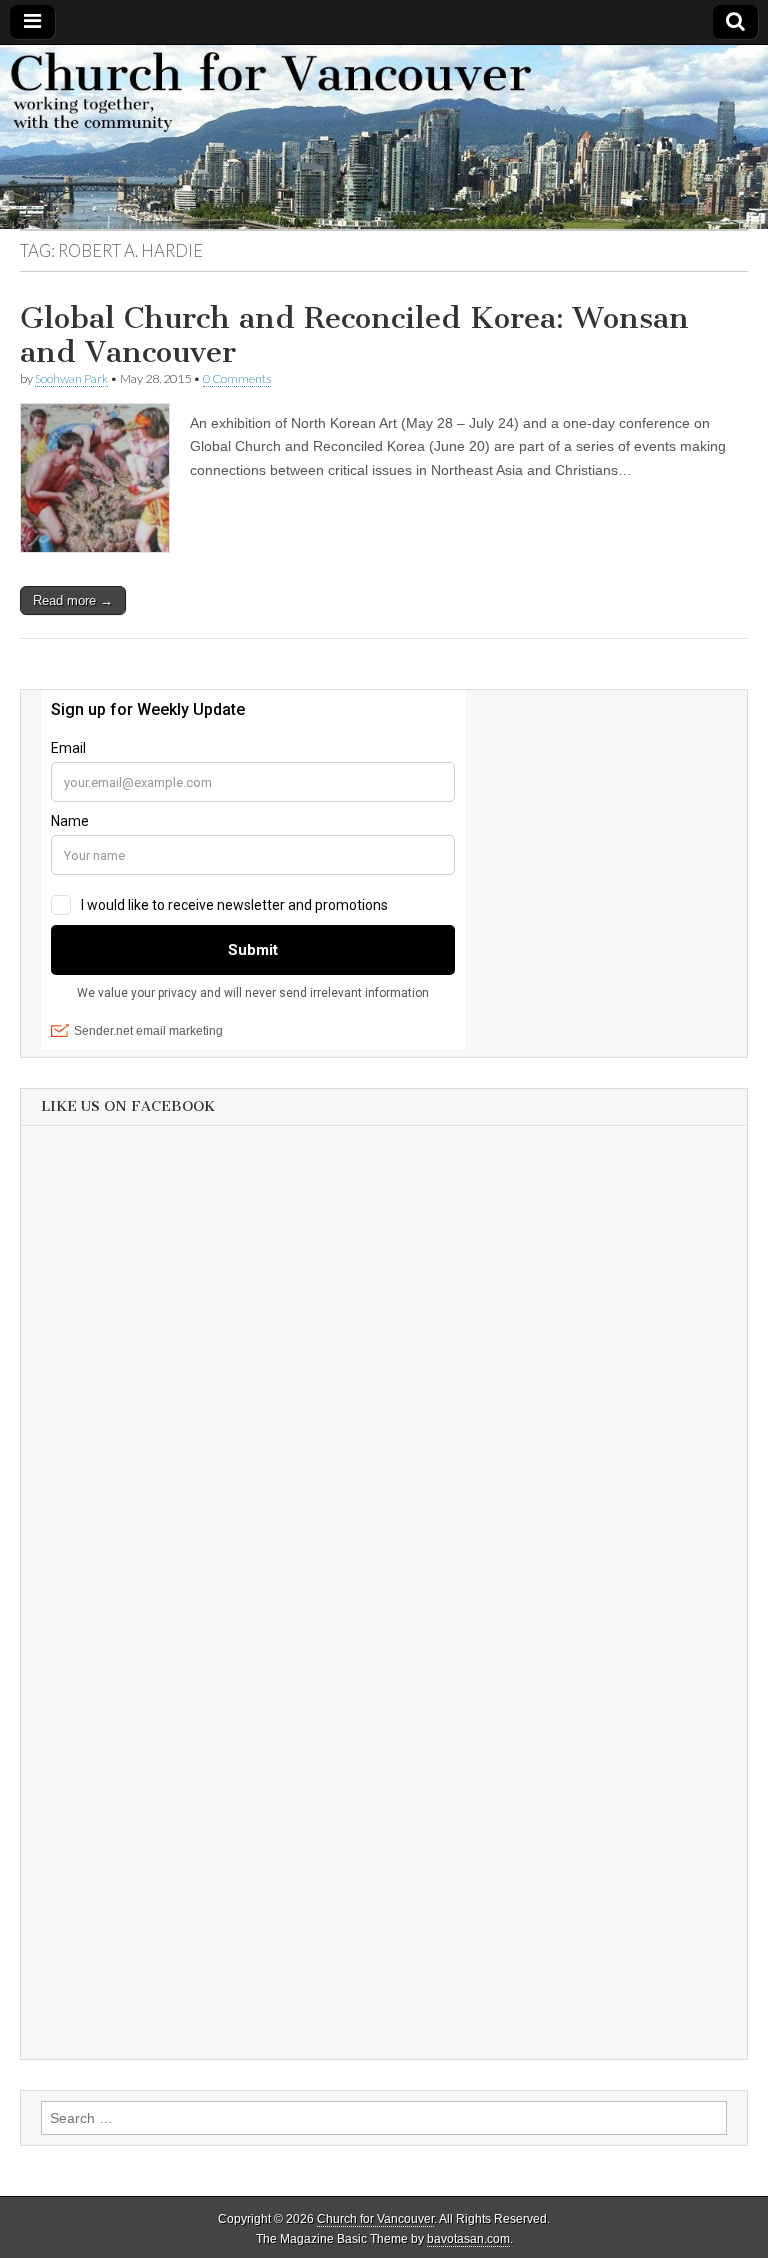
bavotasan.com (468, 2239)
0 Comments (237, 378)
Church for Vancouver (375, 2219)
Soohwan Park (71, 378)
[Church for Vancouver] (384, 137)
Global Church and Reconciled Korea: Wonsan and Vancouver (354, 335)
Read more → (73, 600)
